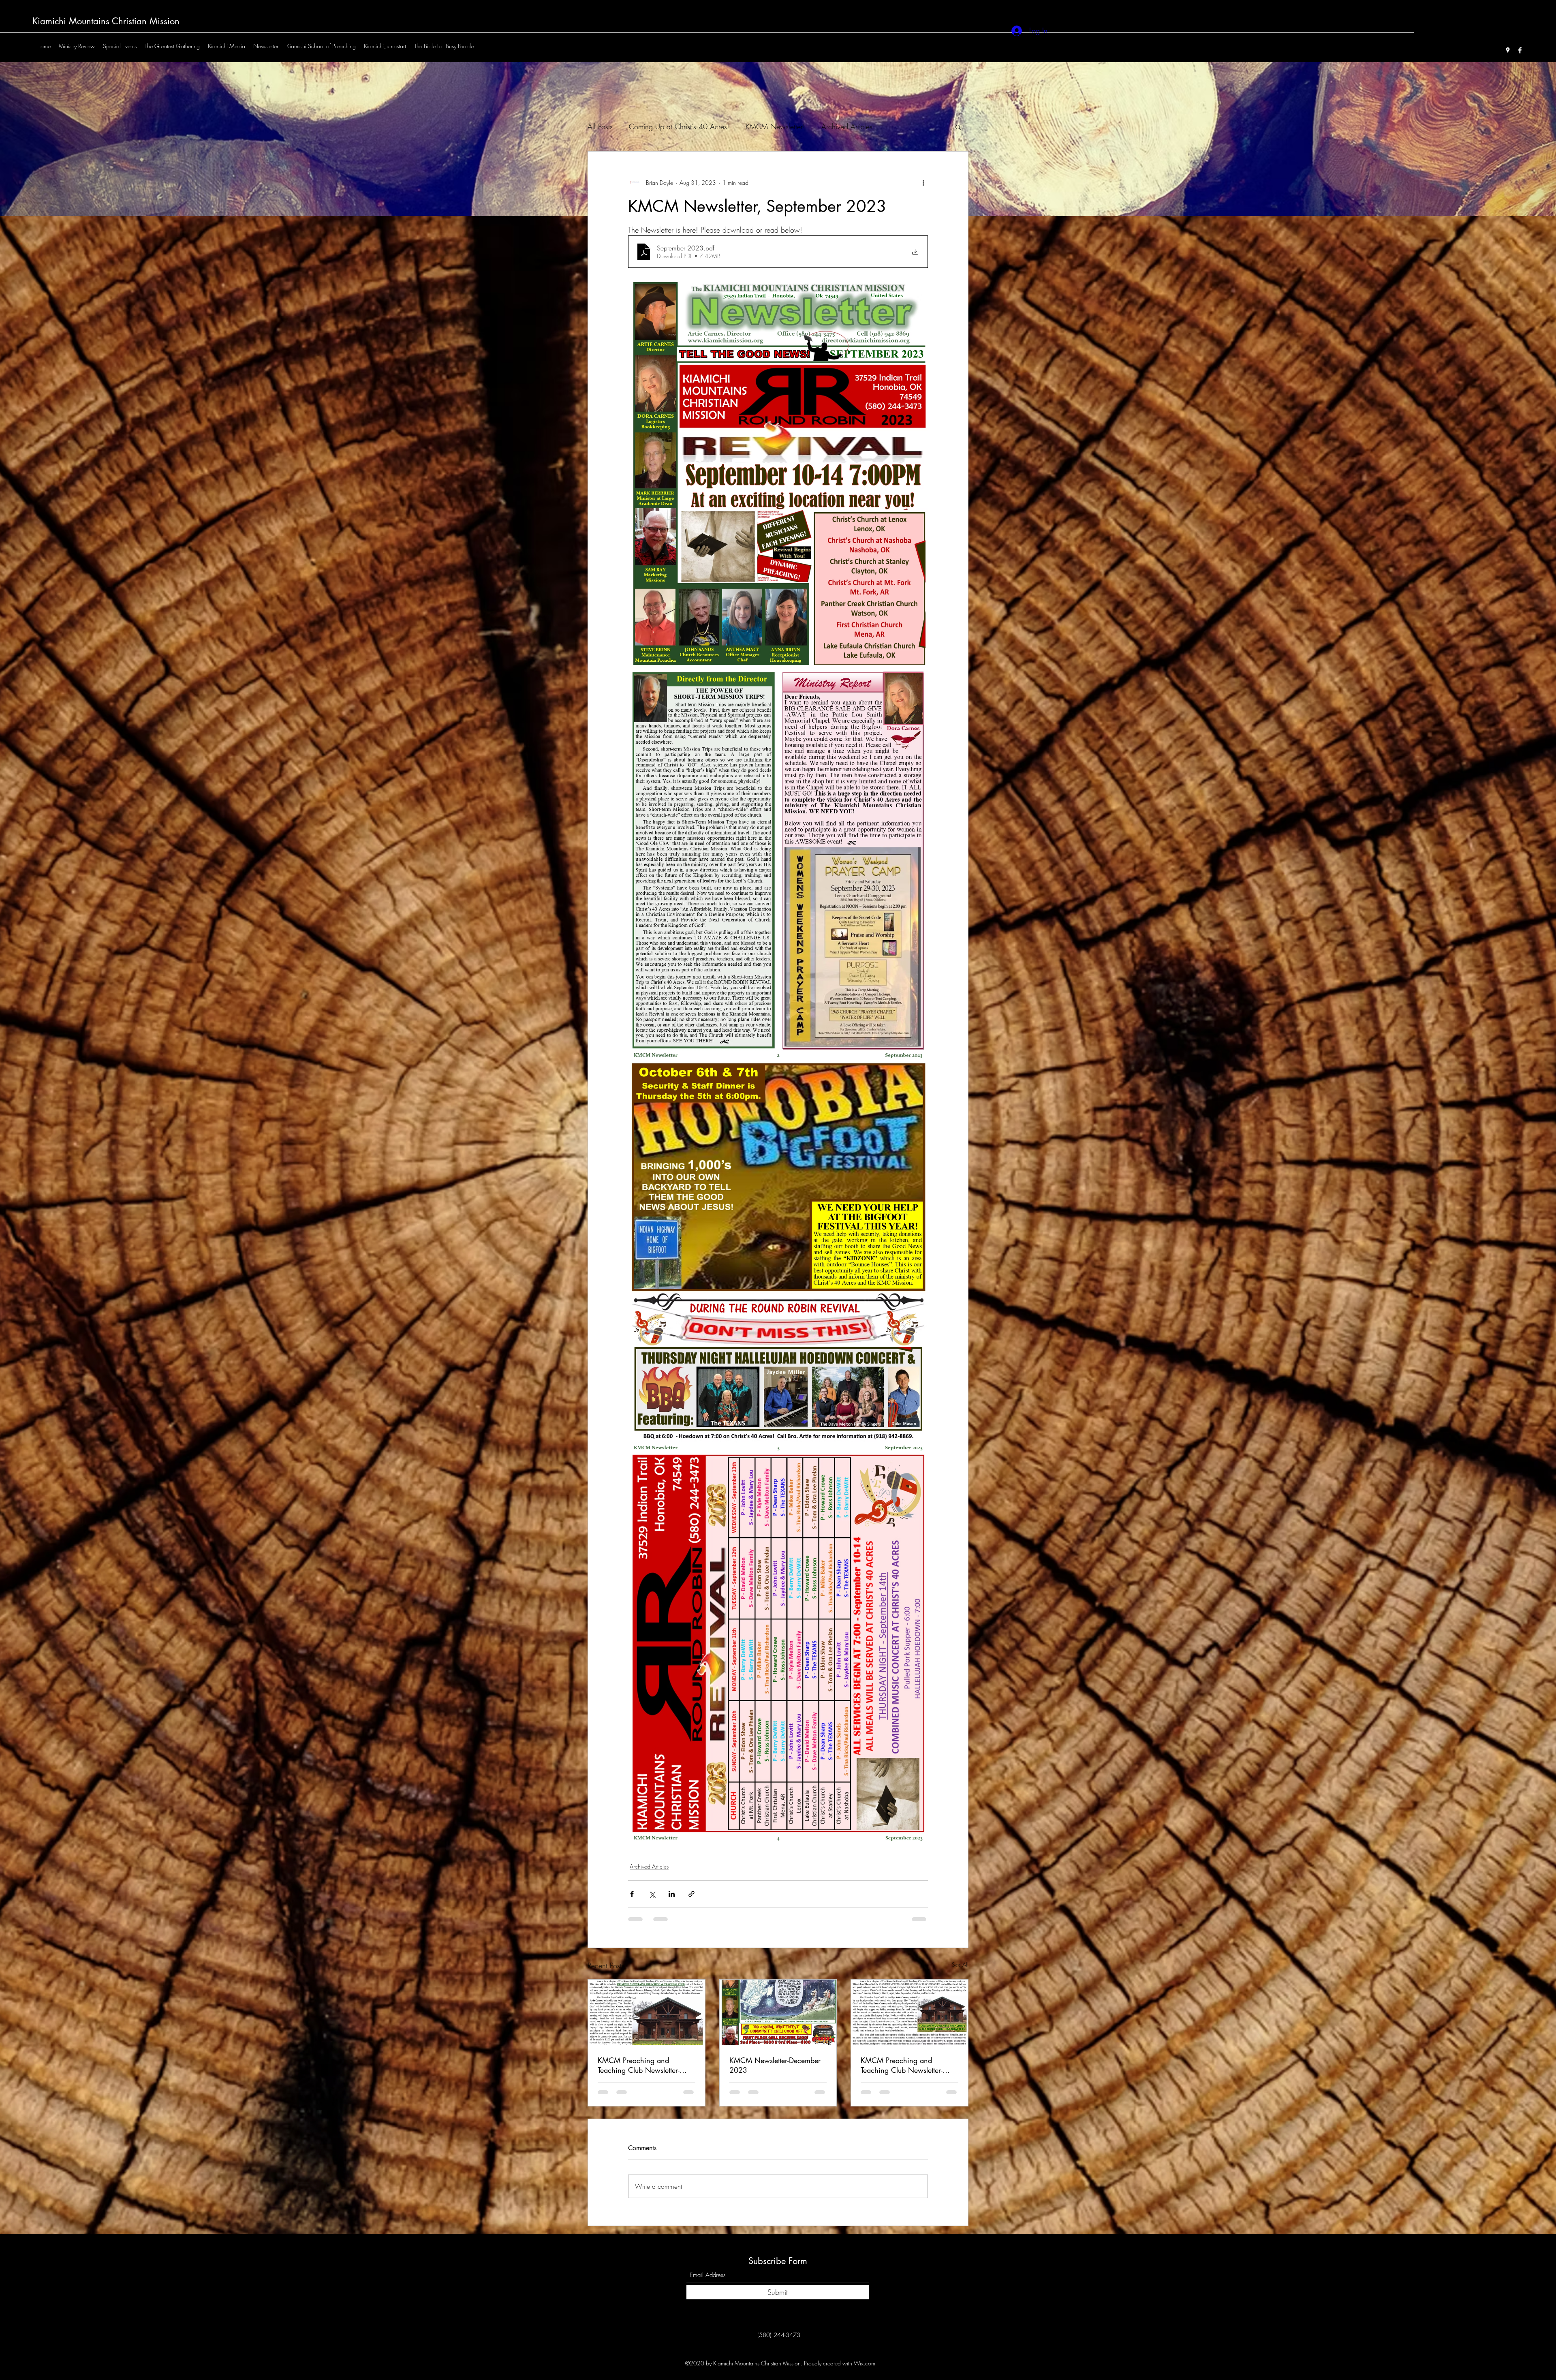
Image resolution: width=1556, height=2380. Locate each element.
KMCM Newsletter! (775, 126)
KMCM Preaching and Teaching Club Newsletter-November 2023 (902, 2082)
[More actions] (923, 182)
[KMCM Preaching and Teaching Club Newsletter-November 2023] (909, 2029)
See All (960, 1981)
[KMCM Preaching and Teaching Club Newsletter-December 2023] (647, 2029)
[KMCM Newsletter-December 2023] (778, 2029)
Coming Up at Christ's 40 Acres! (679, 126)
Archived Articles (847, 126)
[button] (958, 127)
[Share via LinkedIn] (672, 1911)
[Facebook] (1520, 50)
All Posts (600, 126)
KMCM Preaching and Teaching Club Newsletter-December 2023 (639, 2082)
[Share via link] (691, 1911)
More (897, 126)
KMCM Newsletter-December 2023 (775, 2082)
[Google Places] (1508, 50)
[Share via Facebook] (632, 1911)
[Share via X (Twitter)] (652, 1911)
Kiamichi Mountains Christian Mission (106, 21)
